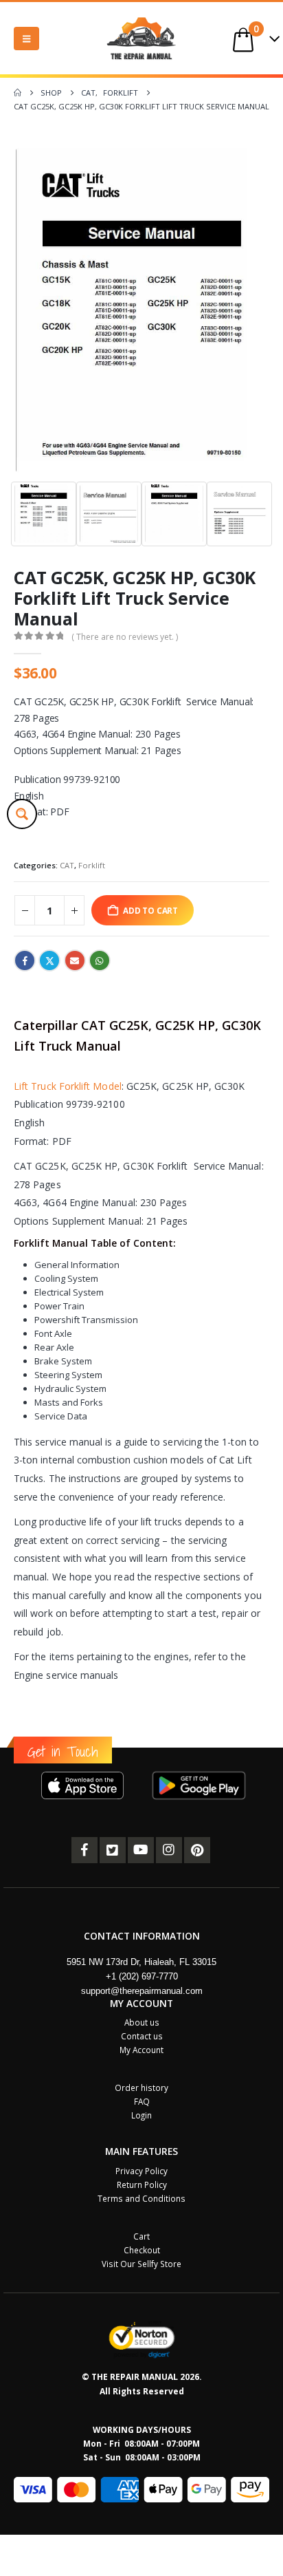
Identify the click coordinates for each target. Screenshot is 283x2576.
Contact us (142, 2036)
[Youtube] (141, 1850)
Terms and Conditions (141, 2198)
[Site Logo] (141, 38)
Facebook (25, 960)
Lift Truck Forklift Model (68, 1086)
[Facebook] (84, 1850)
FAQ (142, 2101)
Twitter (49, 960)
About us (142, 2022)
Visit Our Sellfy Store (141, 2264)
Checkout (142, 2250)
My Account (141, 2050)
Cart (141, 2236)
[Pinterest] (197, 1850)
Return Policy (142, 2185)
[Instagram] (169, 1850)
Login (141, 2115)
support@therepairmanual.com (142, 1991)
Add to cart (150, 910)
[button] (26, 39)
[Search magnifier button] (22, 814)
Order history (141, 2087)
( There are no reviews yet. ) (125, 637)
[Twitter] (113, 1850)
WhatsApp (100, 960)
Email (75, 960)
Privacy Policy (141, 2171)
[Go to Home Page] (18, 93)
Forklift (92, 865)
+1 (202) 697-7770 (142, 1976)
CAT (67, 865)
